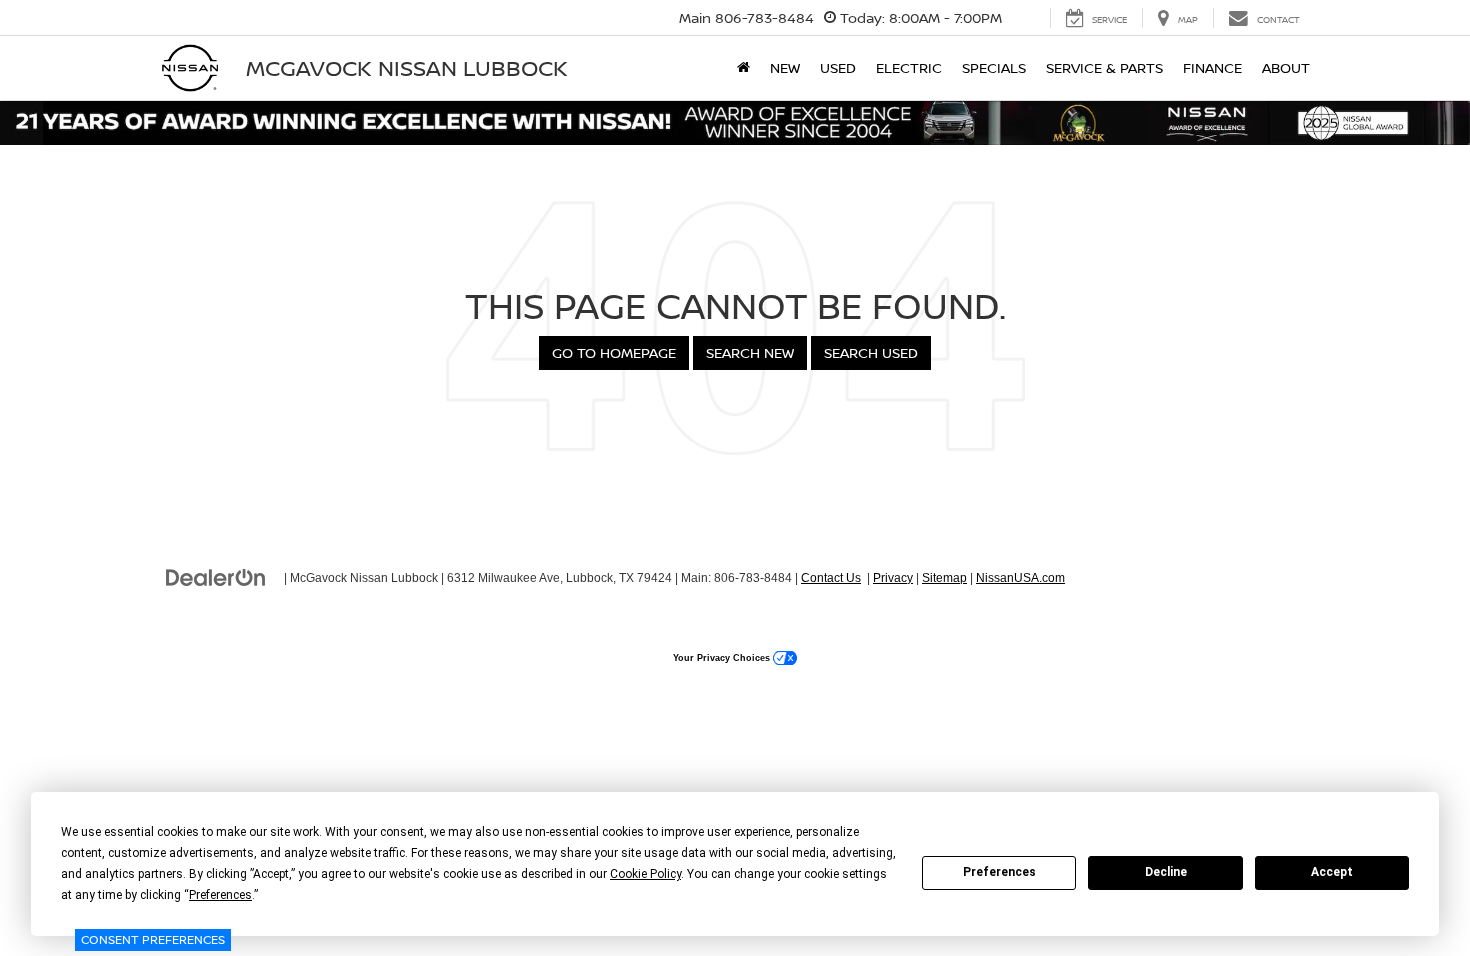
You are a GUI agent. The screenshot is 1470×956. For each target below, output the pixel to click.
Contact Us (831, 578)
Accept (1332, 872)
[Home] (743, 68)
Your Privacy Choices (723, 658)
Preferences (999, 872)
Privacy (893, 578)
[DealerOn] (216, 577)
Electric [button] (909, 67)
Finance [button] (1212, 67)
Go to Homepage (614, 352)
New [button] (785, 67)
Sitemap (944, 578)
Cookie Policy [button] (645, 874)
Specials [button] (994, 67)
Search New (750, 352)
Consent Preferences (153, 939)
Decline (1166, 872)
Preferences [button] (220, 895)
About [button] (1286, 67)
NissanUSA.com (1020, 578)
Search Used (871, 352)
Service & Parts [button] (1104, 67)
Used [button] (838, 67)
